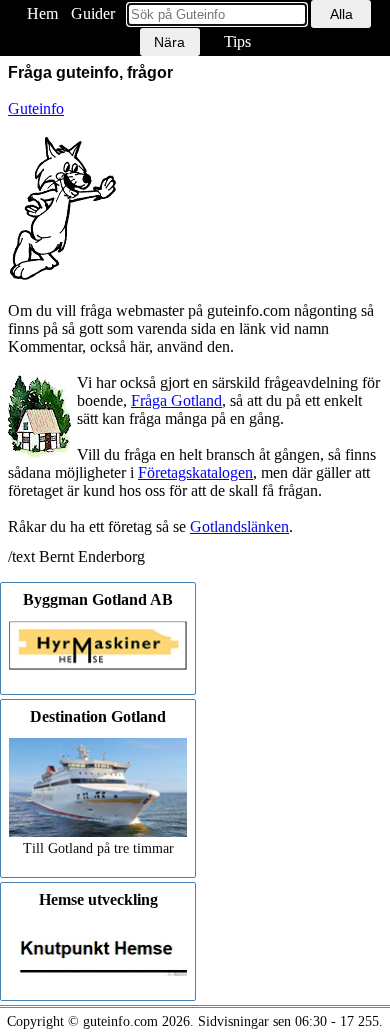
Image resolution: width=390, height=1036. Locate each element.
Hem (42, 13)
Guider (93, 13)
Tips (237, 41)
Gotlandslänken (239, 526)
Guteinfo (36, 108)
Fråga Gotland (176, 400)
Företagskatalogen (195, 472)
